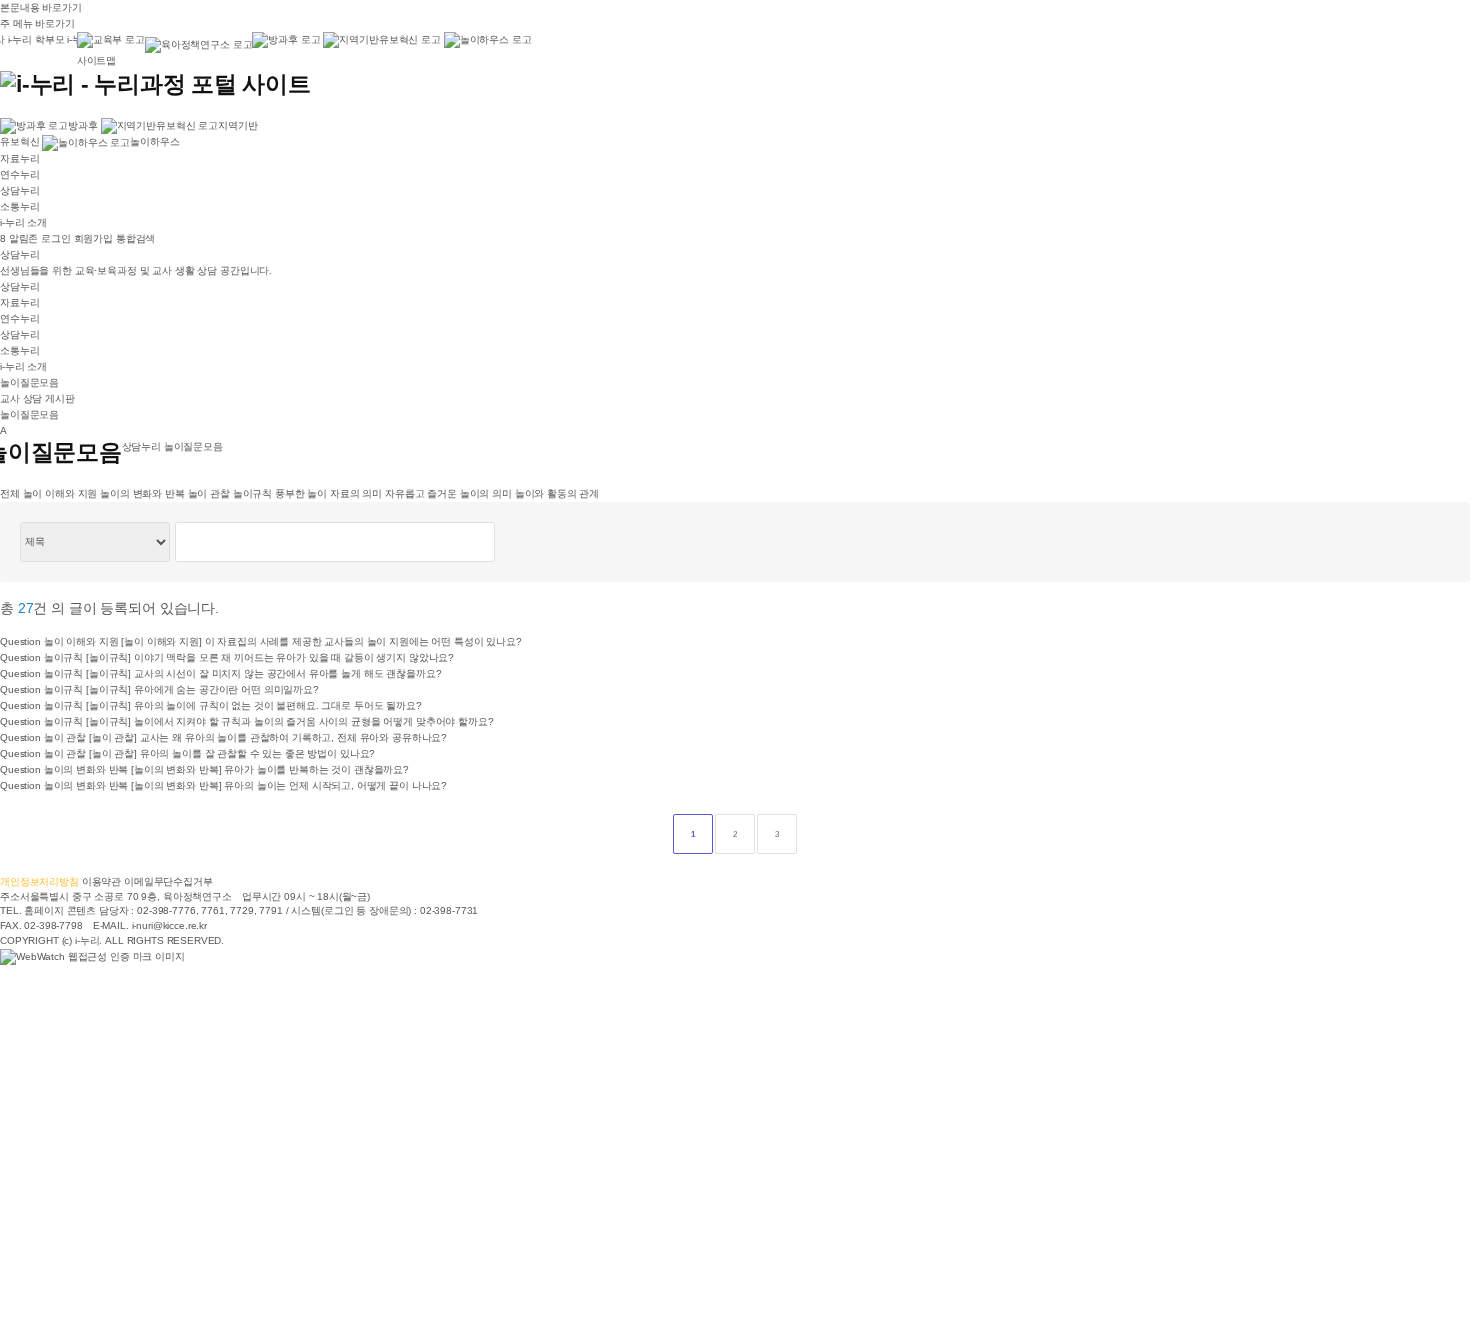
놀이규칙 (252, 493)
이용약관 (101, 881)
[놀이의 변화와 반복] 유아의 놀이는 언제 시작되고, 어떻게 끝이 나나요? (289, 785)
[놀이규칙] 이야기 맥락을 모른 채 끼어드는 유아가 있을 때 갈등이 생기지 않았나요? (270, 657)
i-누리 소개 (23, 222)
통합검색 (135, 238)
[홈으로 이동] (155, 82)
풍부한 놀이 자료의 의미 (328, 493)
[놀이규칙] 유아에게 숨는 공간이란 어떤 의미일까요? (202, 689)
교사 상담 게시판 (37, 398)
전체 (10, 493)
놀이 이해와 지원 (60, 493)
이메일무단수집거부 (168, 881)
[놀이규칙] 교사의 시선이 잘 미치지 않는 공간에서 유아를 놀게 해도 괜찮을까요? (263, 673)
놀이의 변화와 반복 (142, 493)
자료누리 (19, 158)
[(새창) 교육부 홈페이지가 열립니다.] (111, 42)
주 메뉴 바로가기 (37, 23)
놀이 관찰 (209, 493)
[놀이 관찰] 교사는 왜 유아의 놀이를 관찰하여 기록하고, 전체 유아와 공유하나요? (268, 737)
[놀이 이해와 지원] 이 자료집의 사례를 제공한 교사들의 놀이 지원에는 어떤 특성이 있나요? (321, 641)
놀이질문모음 (29, 382)
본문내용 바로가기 (41, 7)
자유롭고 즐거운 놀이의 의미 (448, 493)
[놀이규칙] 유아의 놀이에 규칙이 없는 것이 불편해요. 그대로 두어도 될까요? (254, 705)
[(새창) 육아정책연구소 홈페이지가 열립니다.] (199, 45)
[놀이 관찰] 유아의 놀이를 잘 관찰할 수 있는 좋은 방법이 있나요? (232, 753)
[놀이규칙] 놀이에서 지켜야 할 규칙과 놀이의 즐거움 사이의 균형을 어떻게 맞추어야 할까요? (290, 721)
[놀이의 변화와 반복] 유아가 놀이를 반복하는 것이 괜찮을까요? (270, 769)
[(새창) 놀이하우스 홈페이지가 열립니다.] (488, 39)
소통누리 (19, 206)
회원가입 (93, 238)
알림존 (20, 238)
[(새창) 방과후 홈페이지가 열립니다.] (286, 39)
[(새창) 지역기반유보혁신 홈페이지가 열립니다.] (381, 39)
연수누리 (19, 174)
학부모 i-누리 (63, 39)
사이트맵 (96, 60)
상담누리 (19, 190)
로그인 (56, 238)
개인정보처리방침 (39, 881)
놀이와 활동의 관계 (557, 493)
